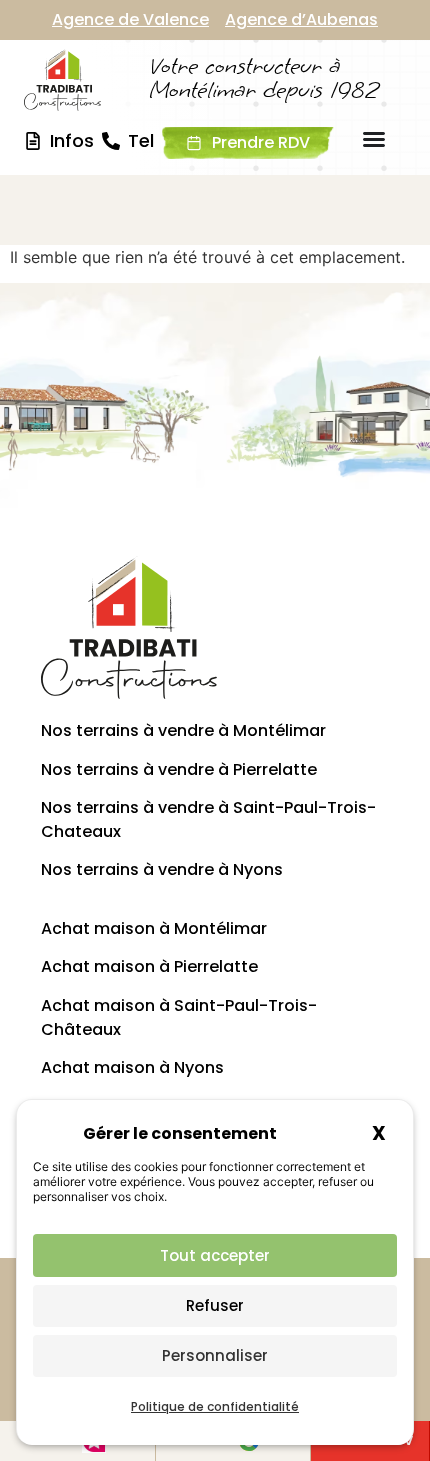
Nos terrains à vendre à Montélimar (183, 730)
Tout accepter (215, 1255)
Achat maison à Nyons (132, 1067)
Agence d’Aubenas (301, 19)
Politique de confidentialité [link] (215, 1406)
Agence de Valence (130, 19)
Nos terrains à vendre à (162, 869)
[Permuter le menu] (374, 139)
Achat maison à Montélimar (154, 928)
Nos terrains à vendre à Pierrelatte (179, 769)
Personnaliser (215, 1355)
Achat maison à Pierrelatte (149, 966)
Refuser (215, 1305)
